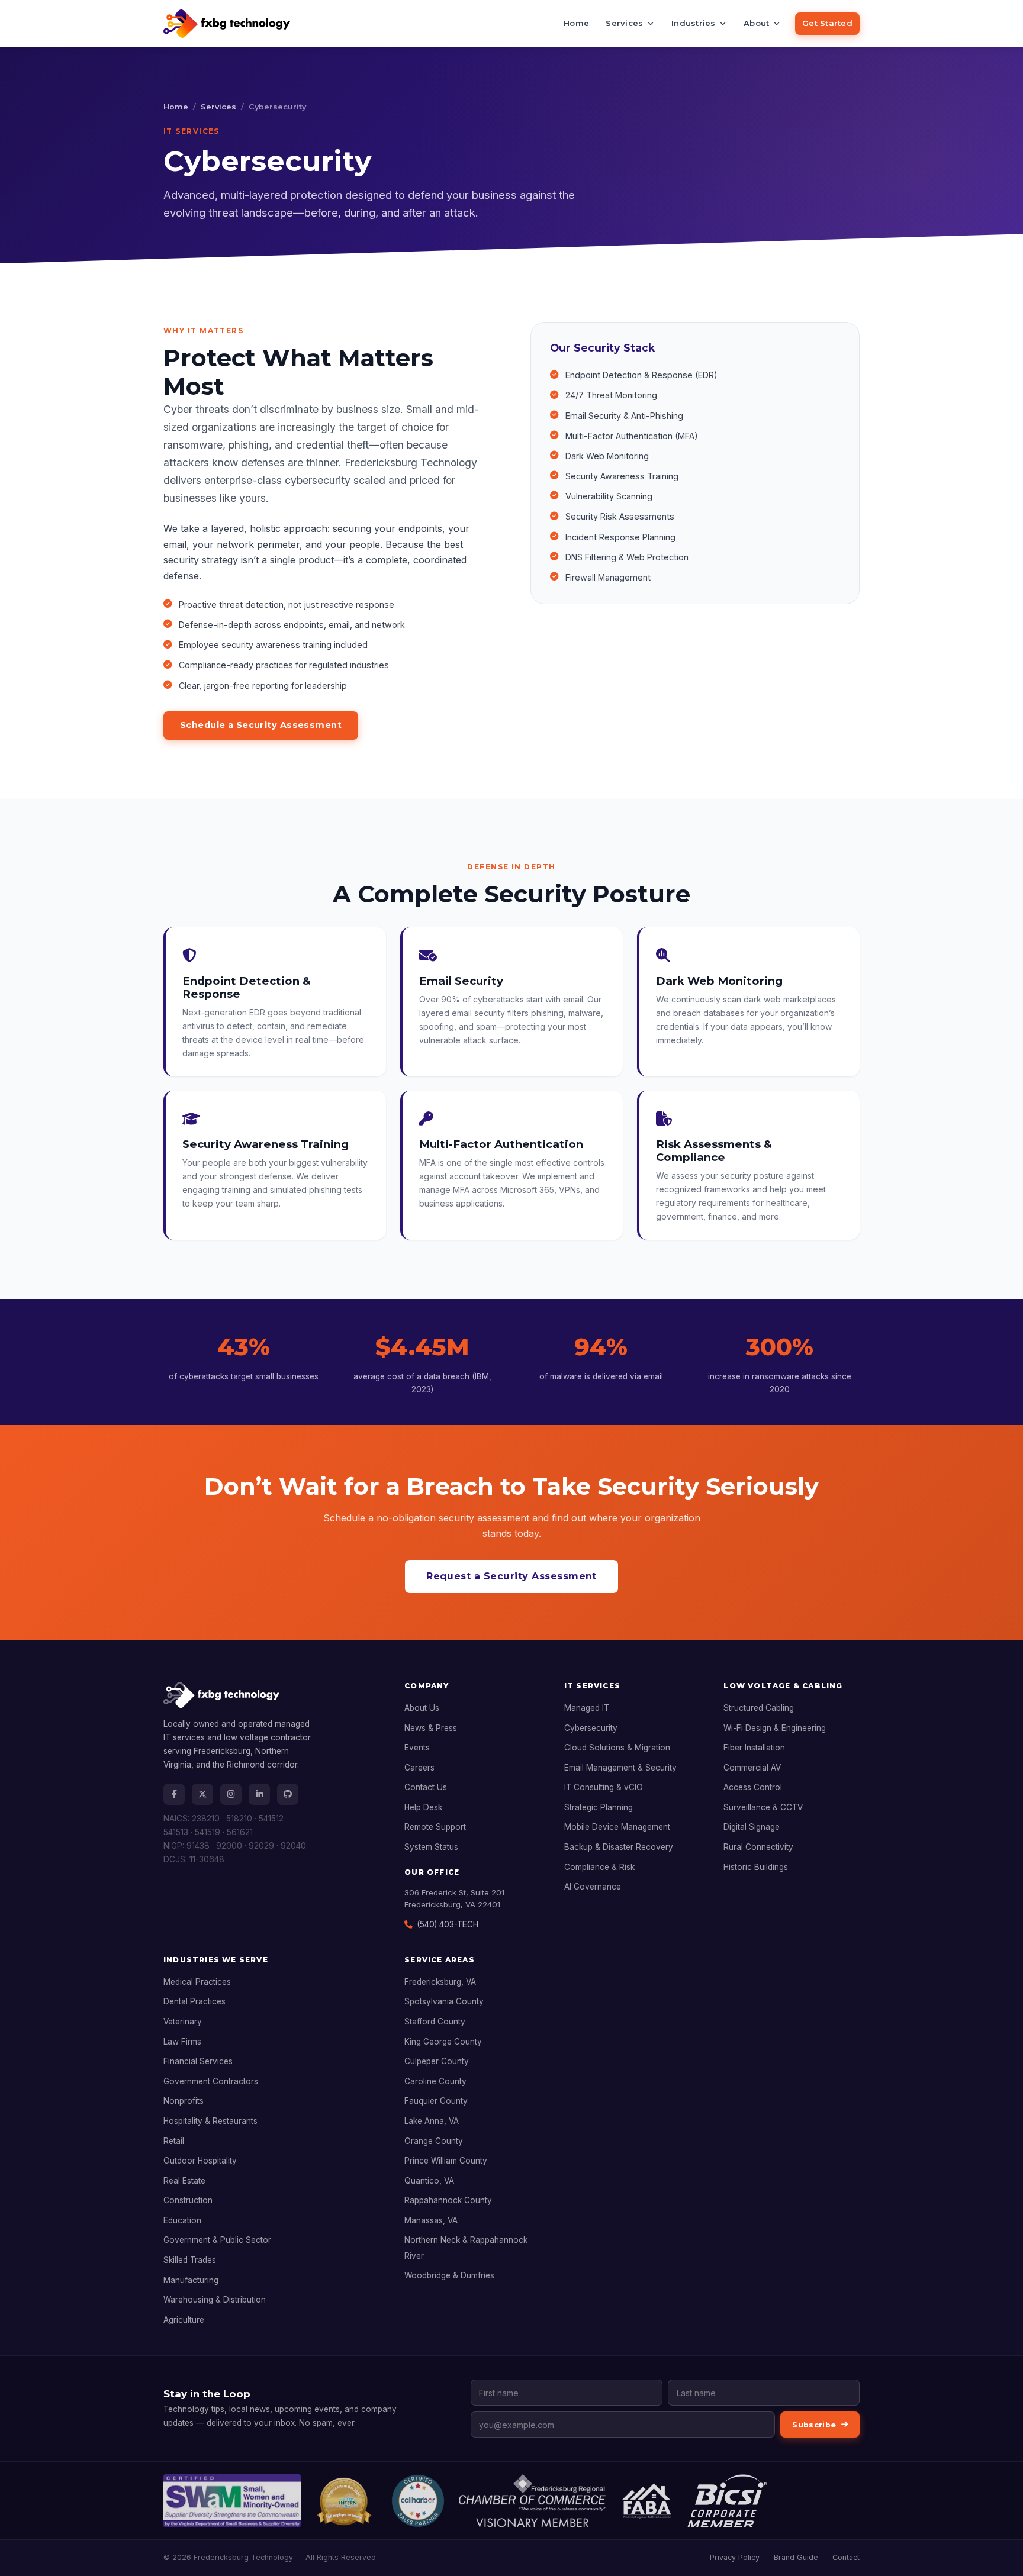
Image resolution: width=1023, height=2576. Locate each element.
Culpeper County (437, 2061)
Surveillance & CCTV (763, 1807)
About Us (422, 1708)
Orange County (434, 2141)
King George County (443, 2042)
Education (182, 2220)
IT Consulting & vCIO (604, 1787)
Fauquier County (436, 2101)
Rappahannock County (448, 2200)
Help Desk (423, 1807)
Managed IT (587, 1708)
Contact (846, 2557)
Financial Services (198, 2061)
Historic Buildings (756, 1867)
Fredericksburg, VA (440, 1982)
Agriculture (184, 2320)
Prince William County (446, 2161)
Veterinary (183, 2022)
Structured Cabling (759, 1708)
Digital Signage (752, 1827)
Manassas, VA (431, 2220)
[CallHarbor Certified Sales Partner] (418, 2501)
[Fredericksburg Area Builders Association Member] (646, 2501)
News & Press (431, 1728)
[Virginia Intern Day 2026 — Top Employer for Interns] (346, 2501)
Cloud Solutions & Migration (617, 1748)
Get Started (827, 23)
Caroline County (435, 2081)
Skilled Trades (190, 2260)
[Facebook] (174, 1794)
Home (576, 23)
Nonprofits (184, 2101)
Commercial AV (752, 1768)
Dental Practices (194, 2001)
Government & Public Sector (217, 2240)
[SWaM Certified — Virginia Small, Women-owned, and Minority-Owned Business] (232, 2501)
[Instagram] (231, 1794)
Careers (419, 1768)
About (756, 23)
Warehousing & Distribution (215, 2300)
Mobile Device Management (617, 1827)
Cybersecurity (591, 1728)
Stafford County (435, 2022)
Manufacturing (191, 2280)
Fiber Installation (754, 1748)
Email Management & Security (620, 1768)
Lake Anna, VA (432, 2121)
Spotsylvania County (444, 2001)
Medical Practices (197, 1982)
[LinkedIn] (259, 1794)
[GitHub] (288, 1794)
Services (624, 23)
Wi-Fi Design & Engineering (775, 1728)
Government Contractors (211, 2081)
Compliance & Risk (599, 1867)
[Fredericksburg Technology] (272, 1700)
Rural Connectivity (758, 1847)
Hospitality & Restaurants (210, 2121)
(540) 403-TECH (447, 1924)
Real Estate (184, 2181)
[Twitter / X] (202, 1794)
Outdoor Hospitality (200, 2161)
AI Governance (593, 1887)
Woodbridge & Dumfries (449, 2275)
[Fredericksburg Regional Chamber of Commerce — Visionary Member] (532, 2501)
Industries (694, 23)
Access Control (753, 1787)
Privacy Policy (735, 2557)
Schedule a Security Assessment (261, 725)
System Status (431, 1847)
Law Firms (182, 2042)
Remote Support (435, 1827)
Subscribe (814, 2425)
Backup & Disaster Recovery (619, 1847)
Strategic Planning (599, 1807)
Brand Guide (796, 2557)
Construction (188, 2200)
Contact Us (426, 1787)
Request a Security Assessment (511, 1576)
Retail (174, 2141)
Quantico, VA (429, 2181)
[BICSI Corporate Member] (727, 2501)
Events (417, 1748)
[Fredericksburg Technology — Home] (227, 24)
